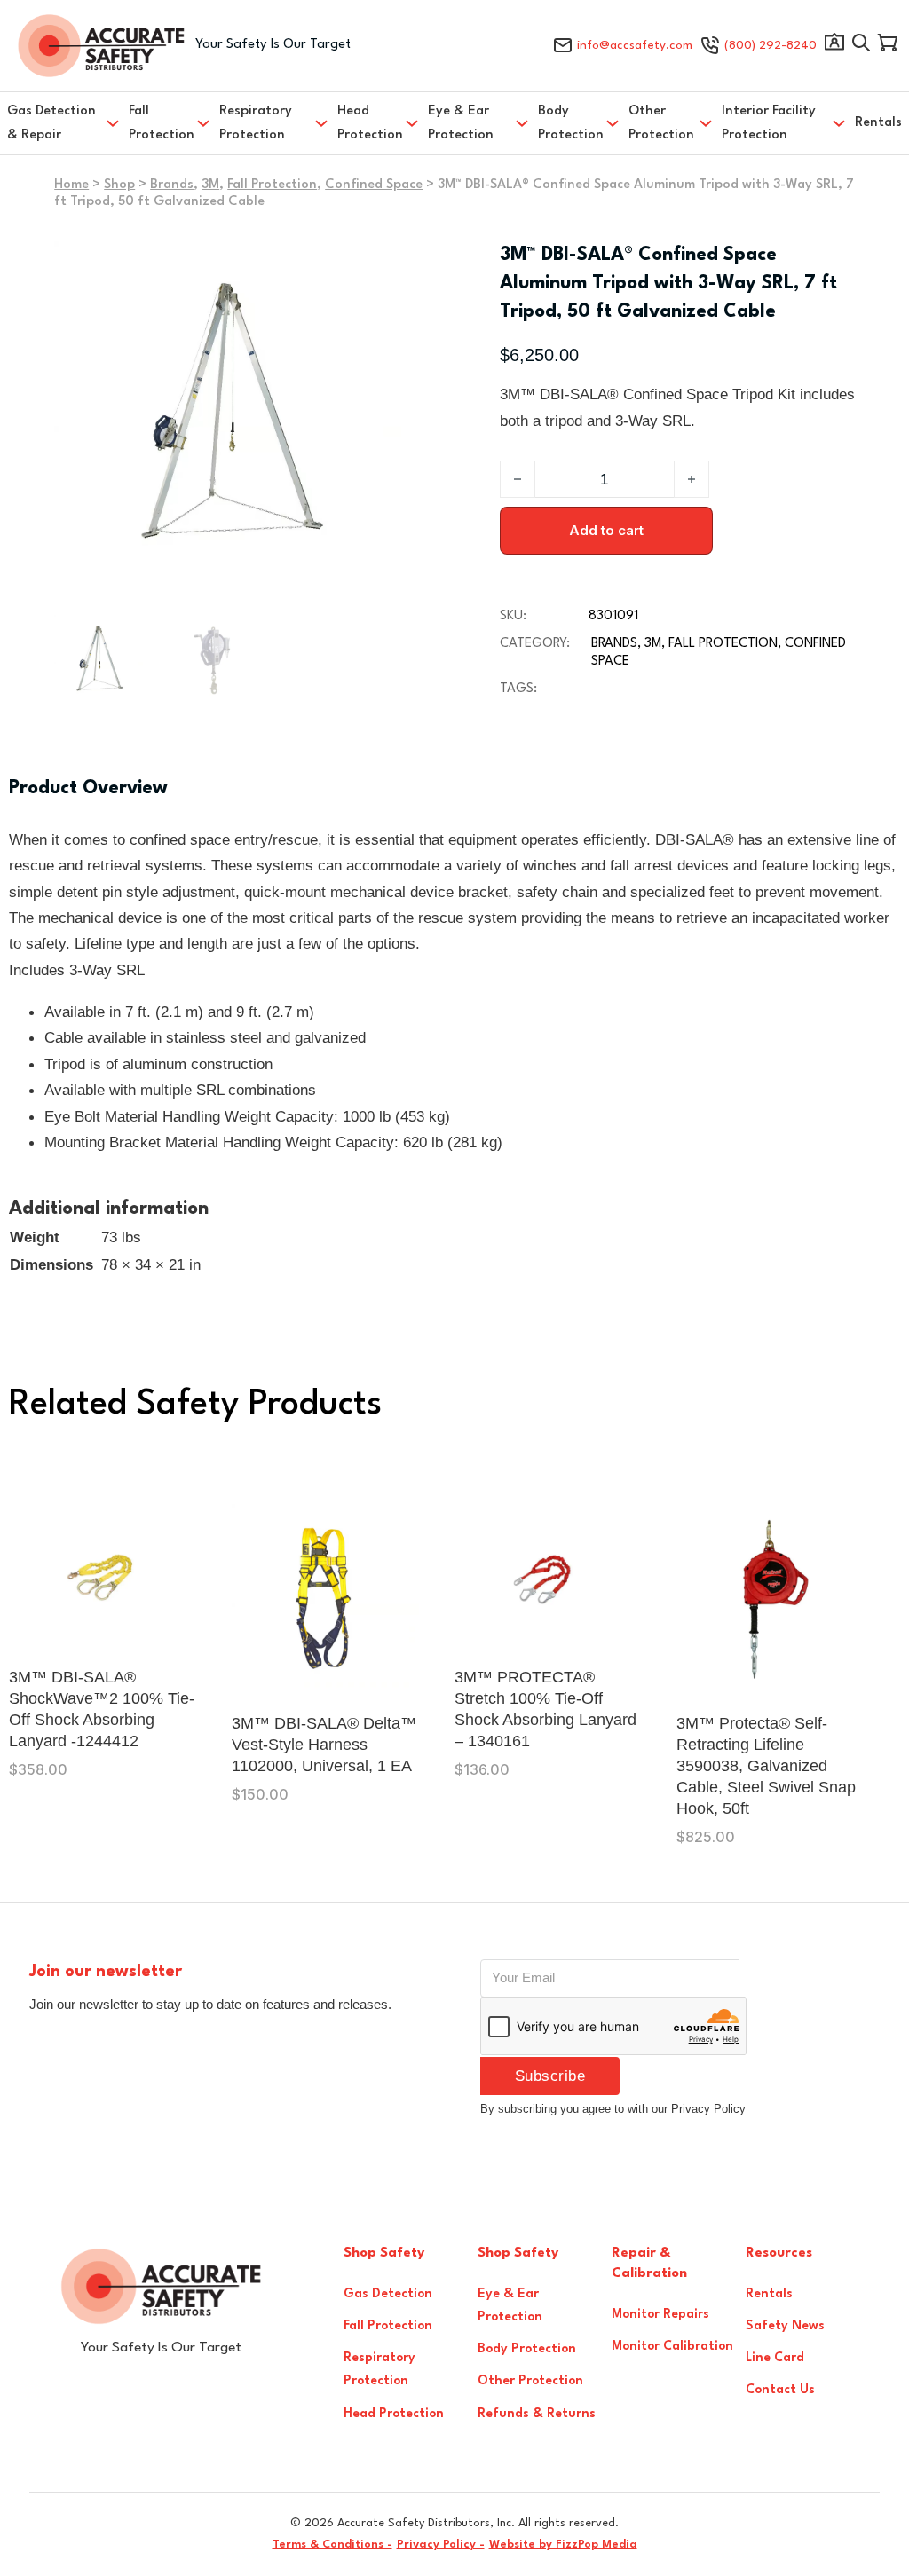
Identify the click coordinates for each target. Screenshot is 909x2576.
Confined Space (374, 185)
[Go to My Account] (834, 46)
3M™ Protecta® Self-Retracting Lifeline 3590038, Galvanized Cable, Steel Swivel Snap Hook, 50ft (766, 1766)
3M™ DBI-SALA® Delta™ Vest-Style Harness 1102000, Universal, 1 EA (324, 1745)
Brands (172, 185)
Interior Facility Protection (769, 123)
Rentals (878, 123)
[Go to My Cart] (888, 46)
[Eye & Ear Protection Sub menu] (522, 123)
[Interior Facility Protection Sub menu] (839, 123)
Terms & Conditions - (332, 2544)
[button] (377, 265)
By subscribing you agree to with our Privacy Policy (613, 2109)
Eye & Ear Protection (461, 123)
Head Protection (370, 123)
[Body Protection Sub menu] (613, 123)
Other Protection (661, 123)
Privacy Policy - (441, 2544)
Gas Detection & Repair (51, 123)
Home (71, 185)
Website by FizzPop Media (563, 2544)
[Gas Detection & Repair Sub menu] (113, 123)
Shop (119, 185)
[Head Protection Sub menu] (412, 123)
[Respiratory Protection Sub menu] (321, 123)
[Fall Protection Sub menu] (203, 123)
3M (210, 185)
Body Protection (571, 123)
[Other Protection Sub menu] (706, 123)
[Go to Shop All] (861, 46)
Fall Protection (162, 123)
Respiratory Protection (256, 123)
